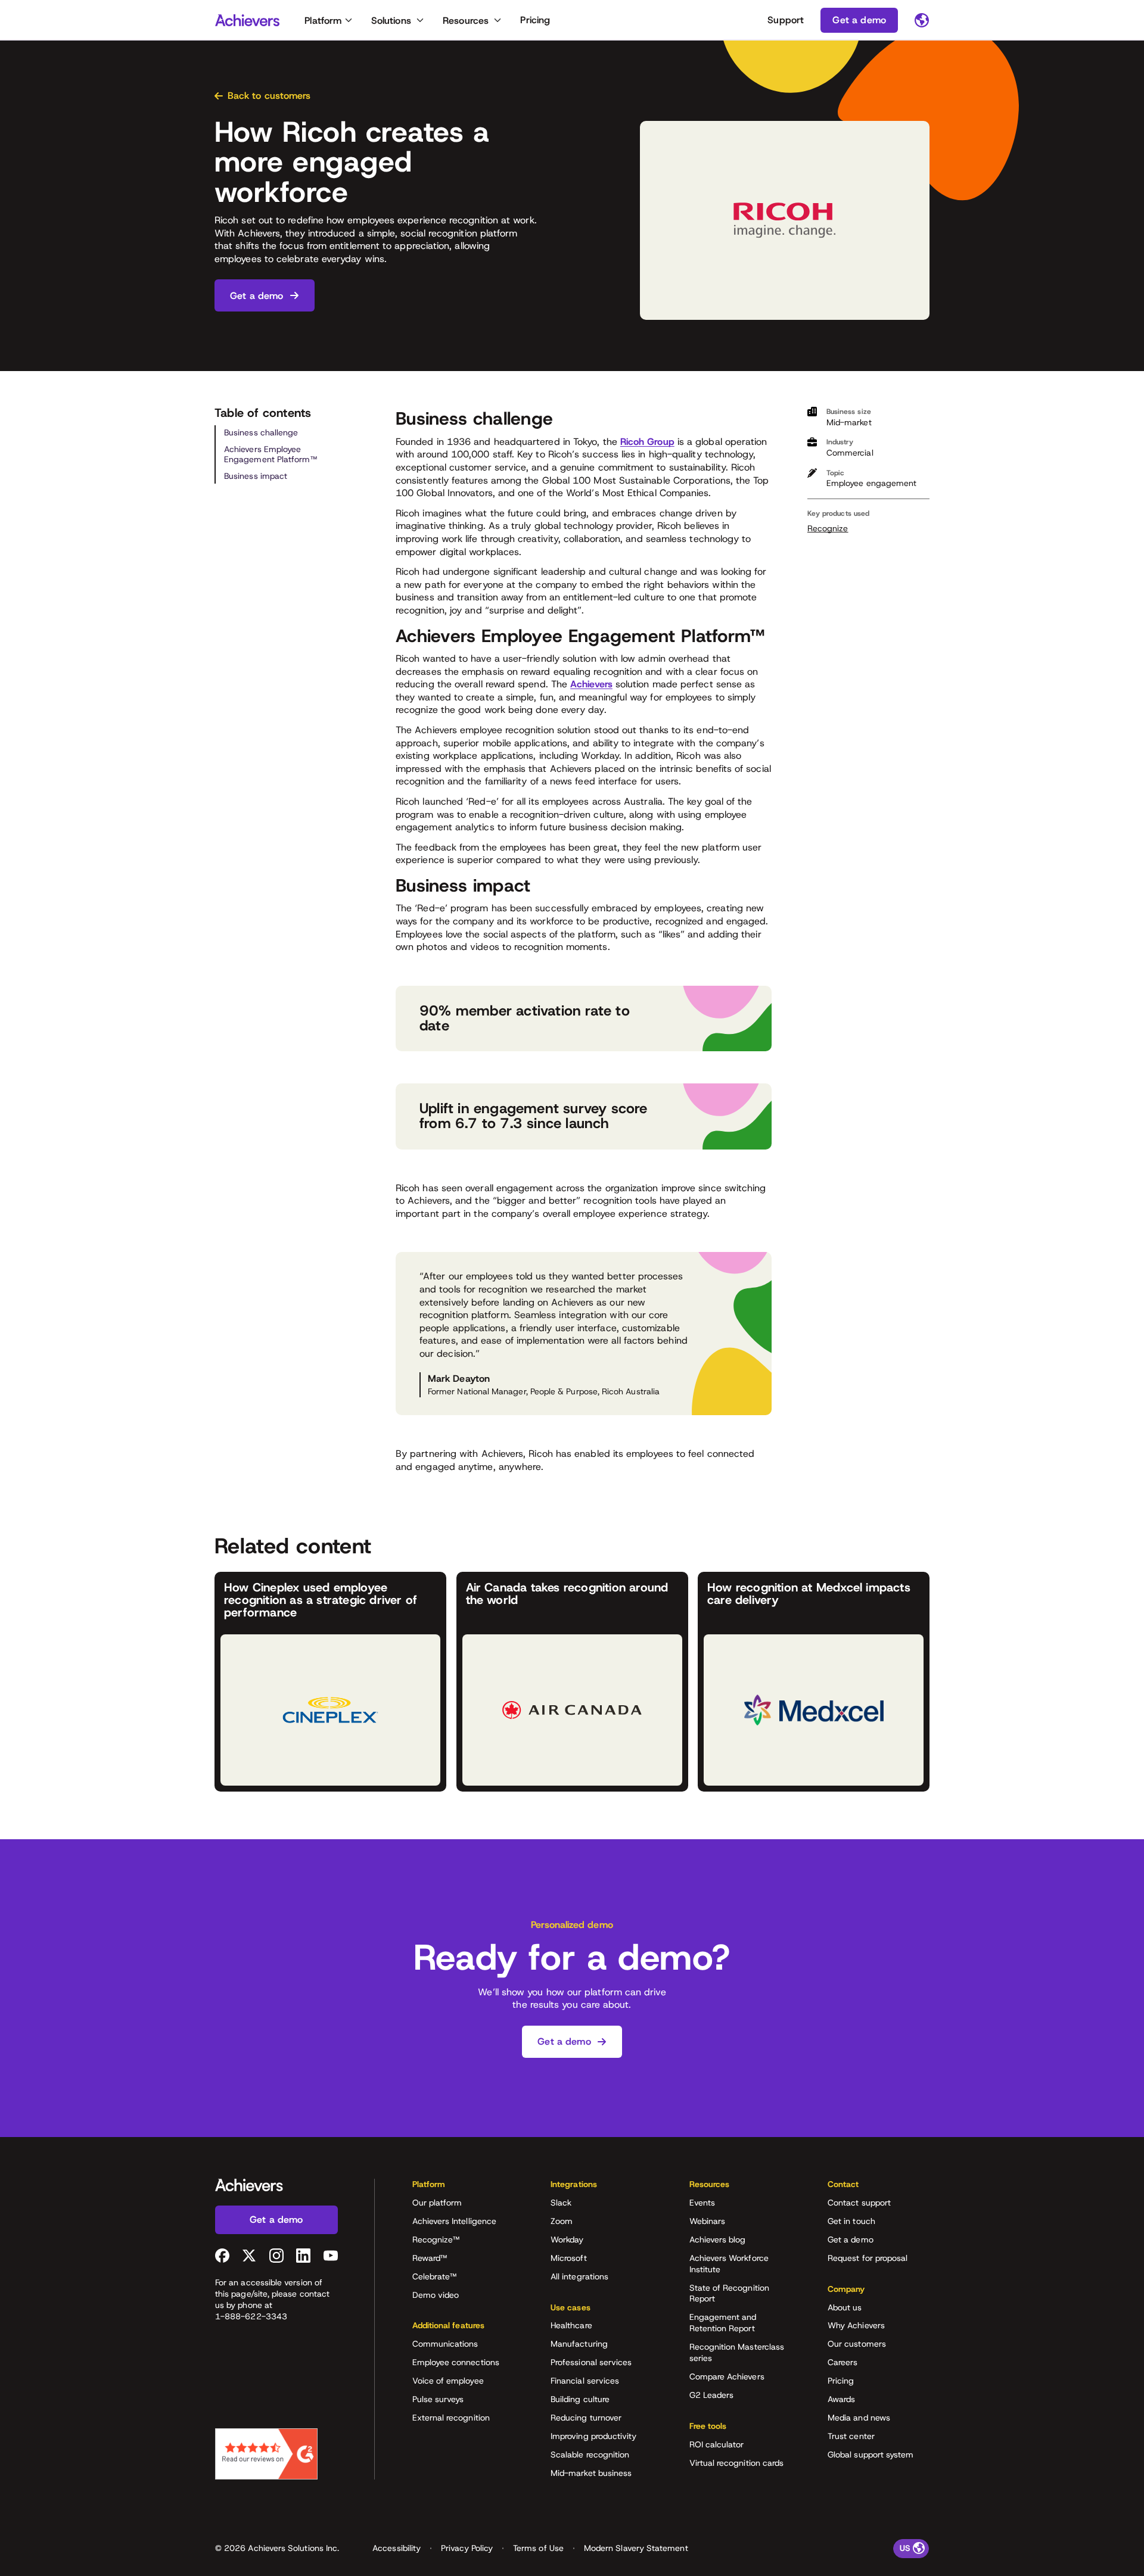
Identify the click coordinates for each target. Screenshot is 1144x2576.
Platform (323, 21)
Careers (843, 2362)
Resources (466, 21)
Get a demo (851, 2239)
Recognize (828, 528)
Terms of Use (538, 2548)
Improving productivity (594, 2436)
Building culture (580, 2399)
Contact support (859, 2203)
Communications (445, 2344)
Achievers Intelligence (455, 2221)
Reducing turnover (586, 2418)
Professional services (591, 2362)
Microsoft (569, 2258)
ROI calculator (717, 2444)
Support (786, 20)
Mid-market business (591, 2473)
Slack (561, 2203)
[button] (463, 2188)
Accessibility (397, 2548)
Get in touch (851, 2221)
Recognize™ (436, 2239)
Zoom (562, 2221)
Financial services (585, 2381)
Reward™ (430, 2258)
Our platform (437, 2203)
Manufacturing (579, 2344)
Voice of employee (448, 2381)
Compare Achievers (727, 2376)
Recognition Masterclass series (737, 2352)
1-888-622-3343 (251, 2316)
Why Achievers (856, 2325)
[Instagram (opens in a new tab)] (276, 2256)
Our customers (857, 2344)
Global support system (871, 2454)
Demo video (436, 2295)
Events (702, 2203)
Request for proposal (868, 2258)
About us (845, 2307)
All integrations (579, 2276)
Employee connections (456, 2362)
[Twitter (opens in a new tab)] (249, 2256)
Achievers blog (718, 2239)
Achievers (591, 684)
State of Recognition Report (729, 2293)
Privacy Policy (467, 2548)
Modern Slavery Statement (636, 2548)
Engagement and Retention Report (723, 2323)
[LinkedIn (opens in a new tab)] (303, 2256)
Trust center (851, 2436)
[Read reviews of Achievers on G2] (266, 2454)
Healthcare (571, 2325)
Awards (841, 2399)
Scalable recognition (590, 2454)
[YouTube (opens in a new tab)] (331, 2256)
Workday (567, 2239)
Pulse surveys (438, 2399)
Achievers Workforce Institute (729, 2264)
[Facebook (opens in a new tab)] (222, 2256)
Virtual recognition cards (737, 2463)
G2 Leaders (712, 2395)
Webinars (708, 2221)
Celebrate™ (435, 2276)
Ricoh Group (647, 442)
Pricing (535, 20)
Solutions (391, 21)
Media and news (859, 2418)
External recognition (451, 2418)
